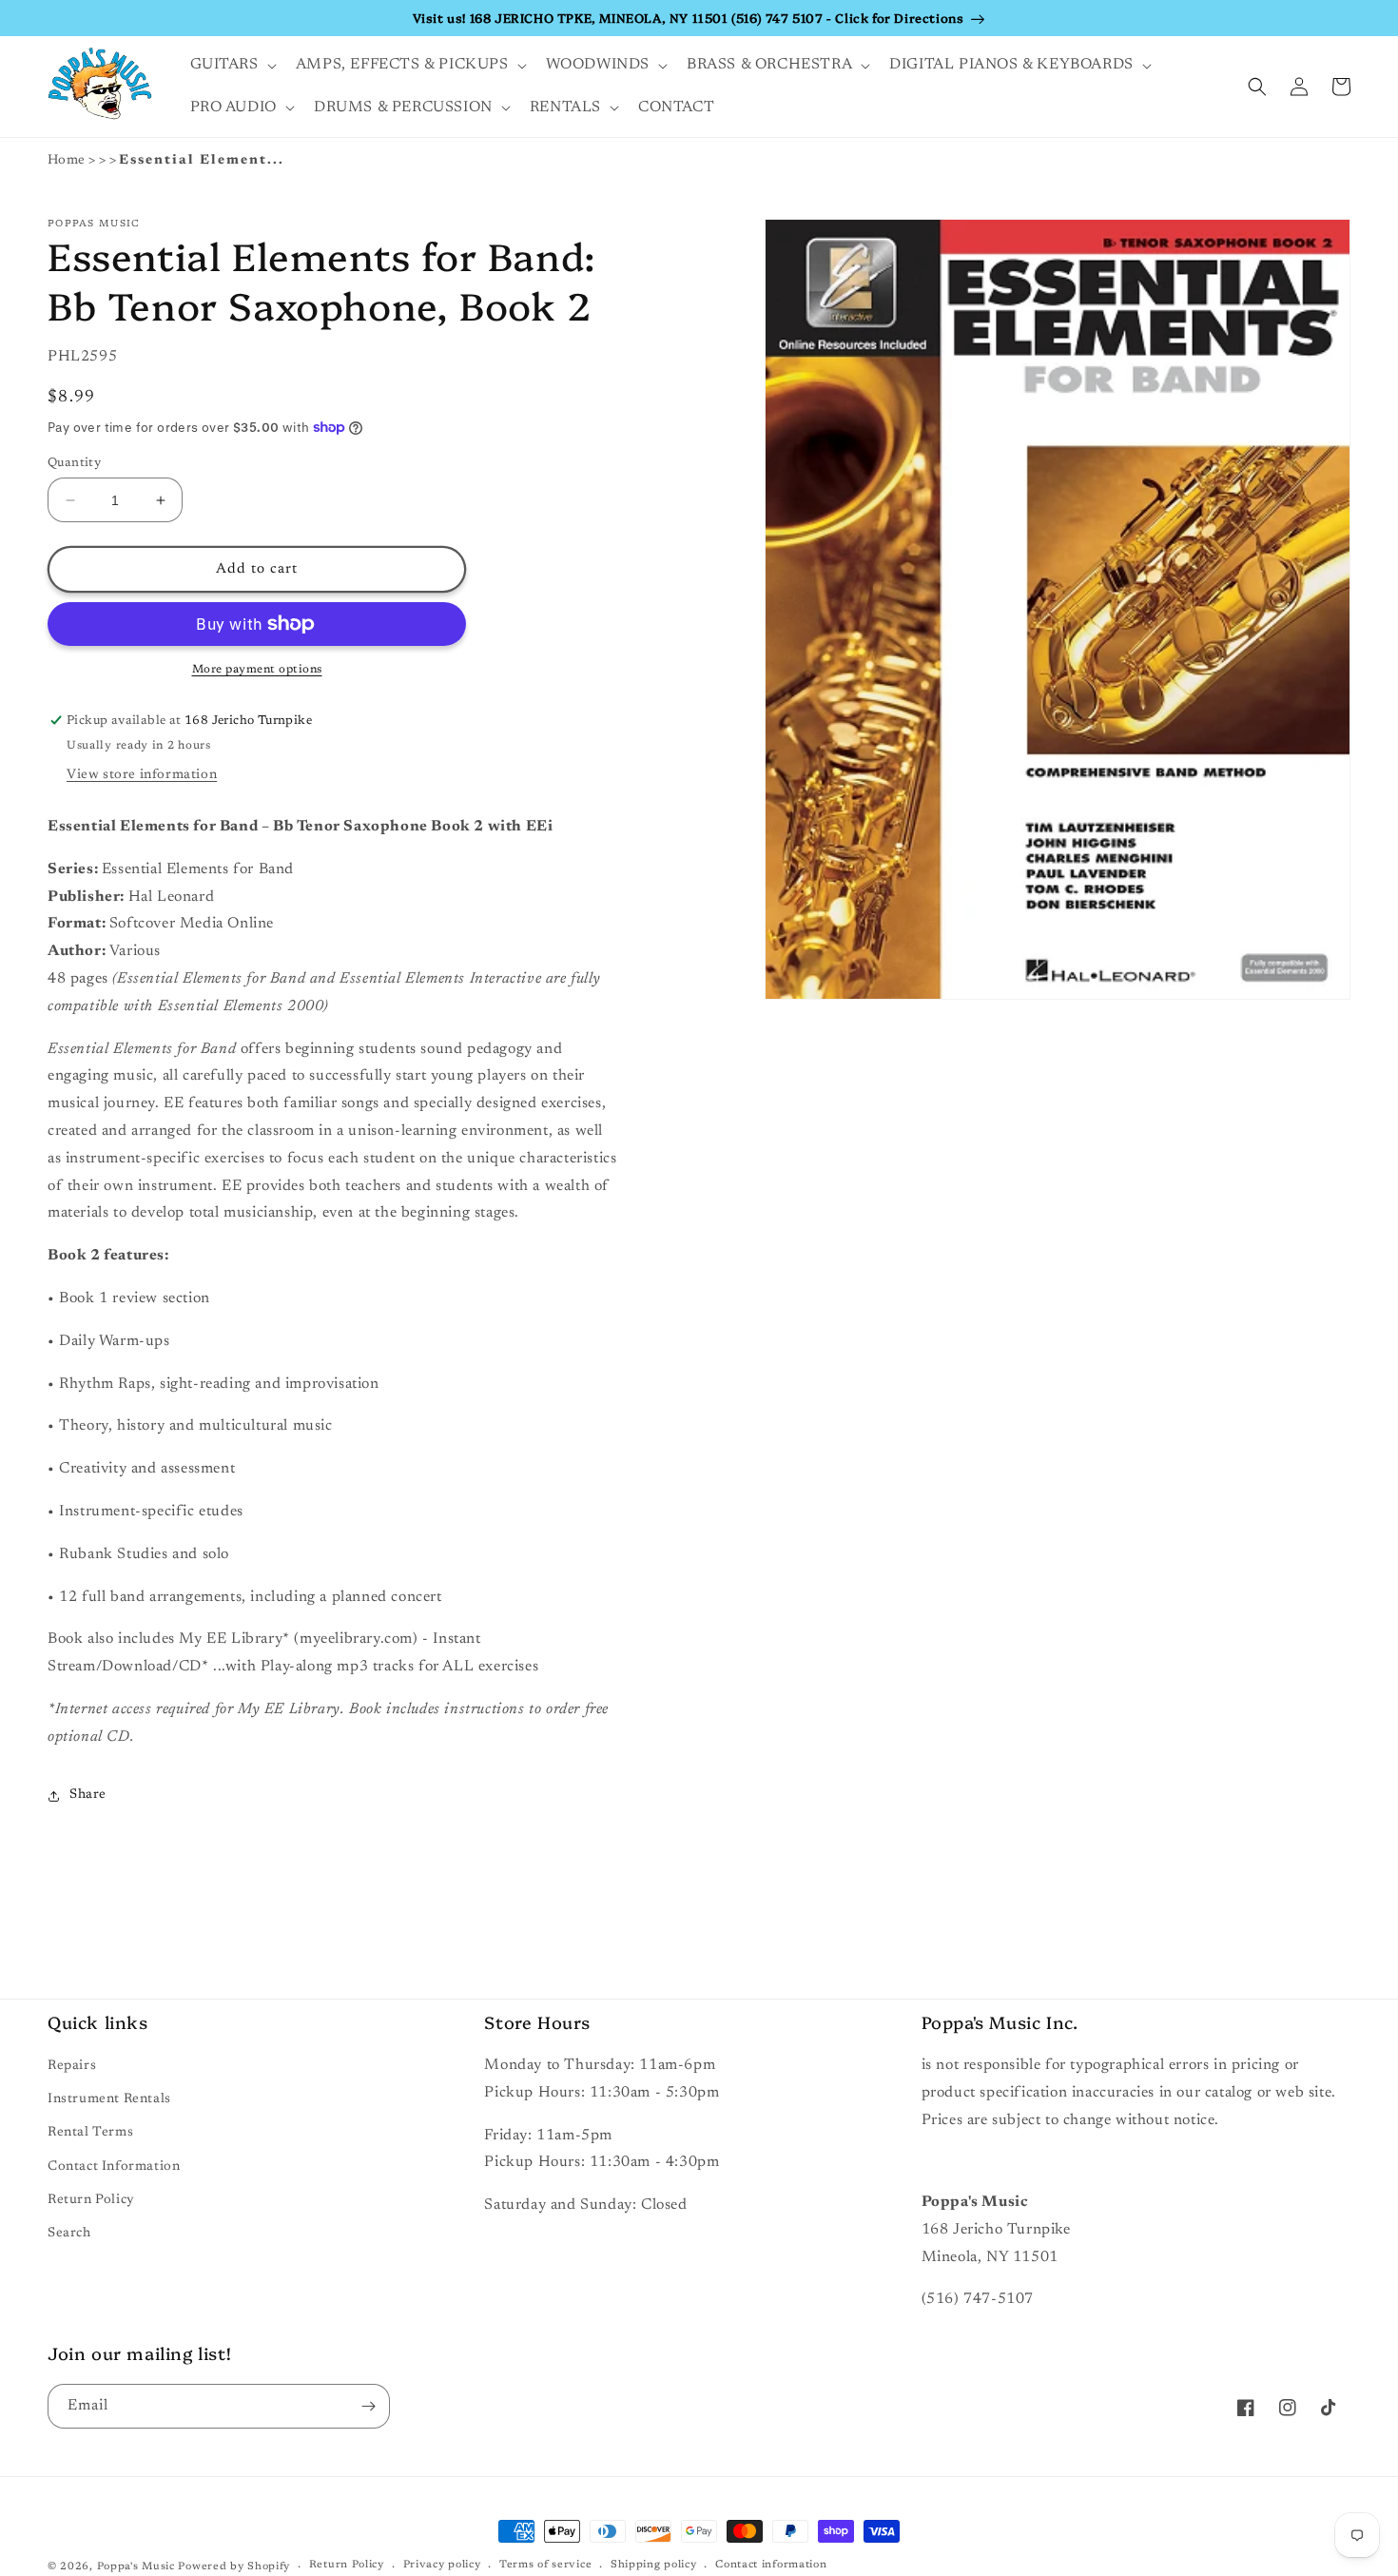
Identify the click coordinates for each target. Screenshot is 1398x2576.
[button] (232, 65)
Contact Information (114, 2167)
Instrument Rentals (109, 2099)
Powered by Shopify (234, 2567)
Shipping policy (654, 2565)
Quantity (74, 463)
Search (69, 2234)
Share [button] (88, 1795)
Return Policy (91, 2200)
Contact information (771, 2565)
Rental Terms (90, 2133)
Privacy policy (442, 2565)
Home (67, 161)
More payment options (257, 670)
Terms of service (545, 2565)
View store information (142, 775)
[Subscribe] (368, 2406)
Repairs (72, 2066)
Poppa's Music (136, 2567)
